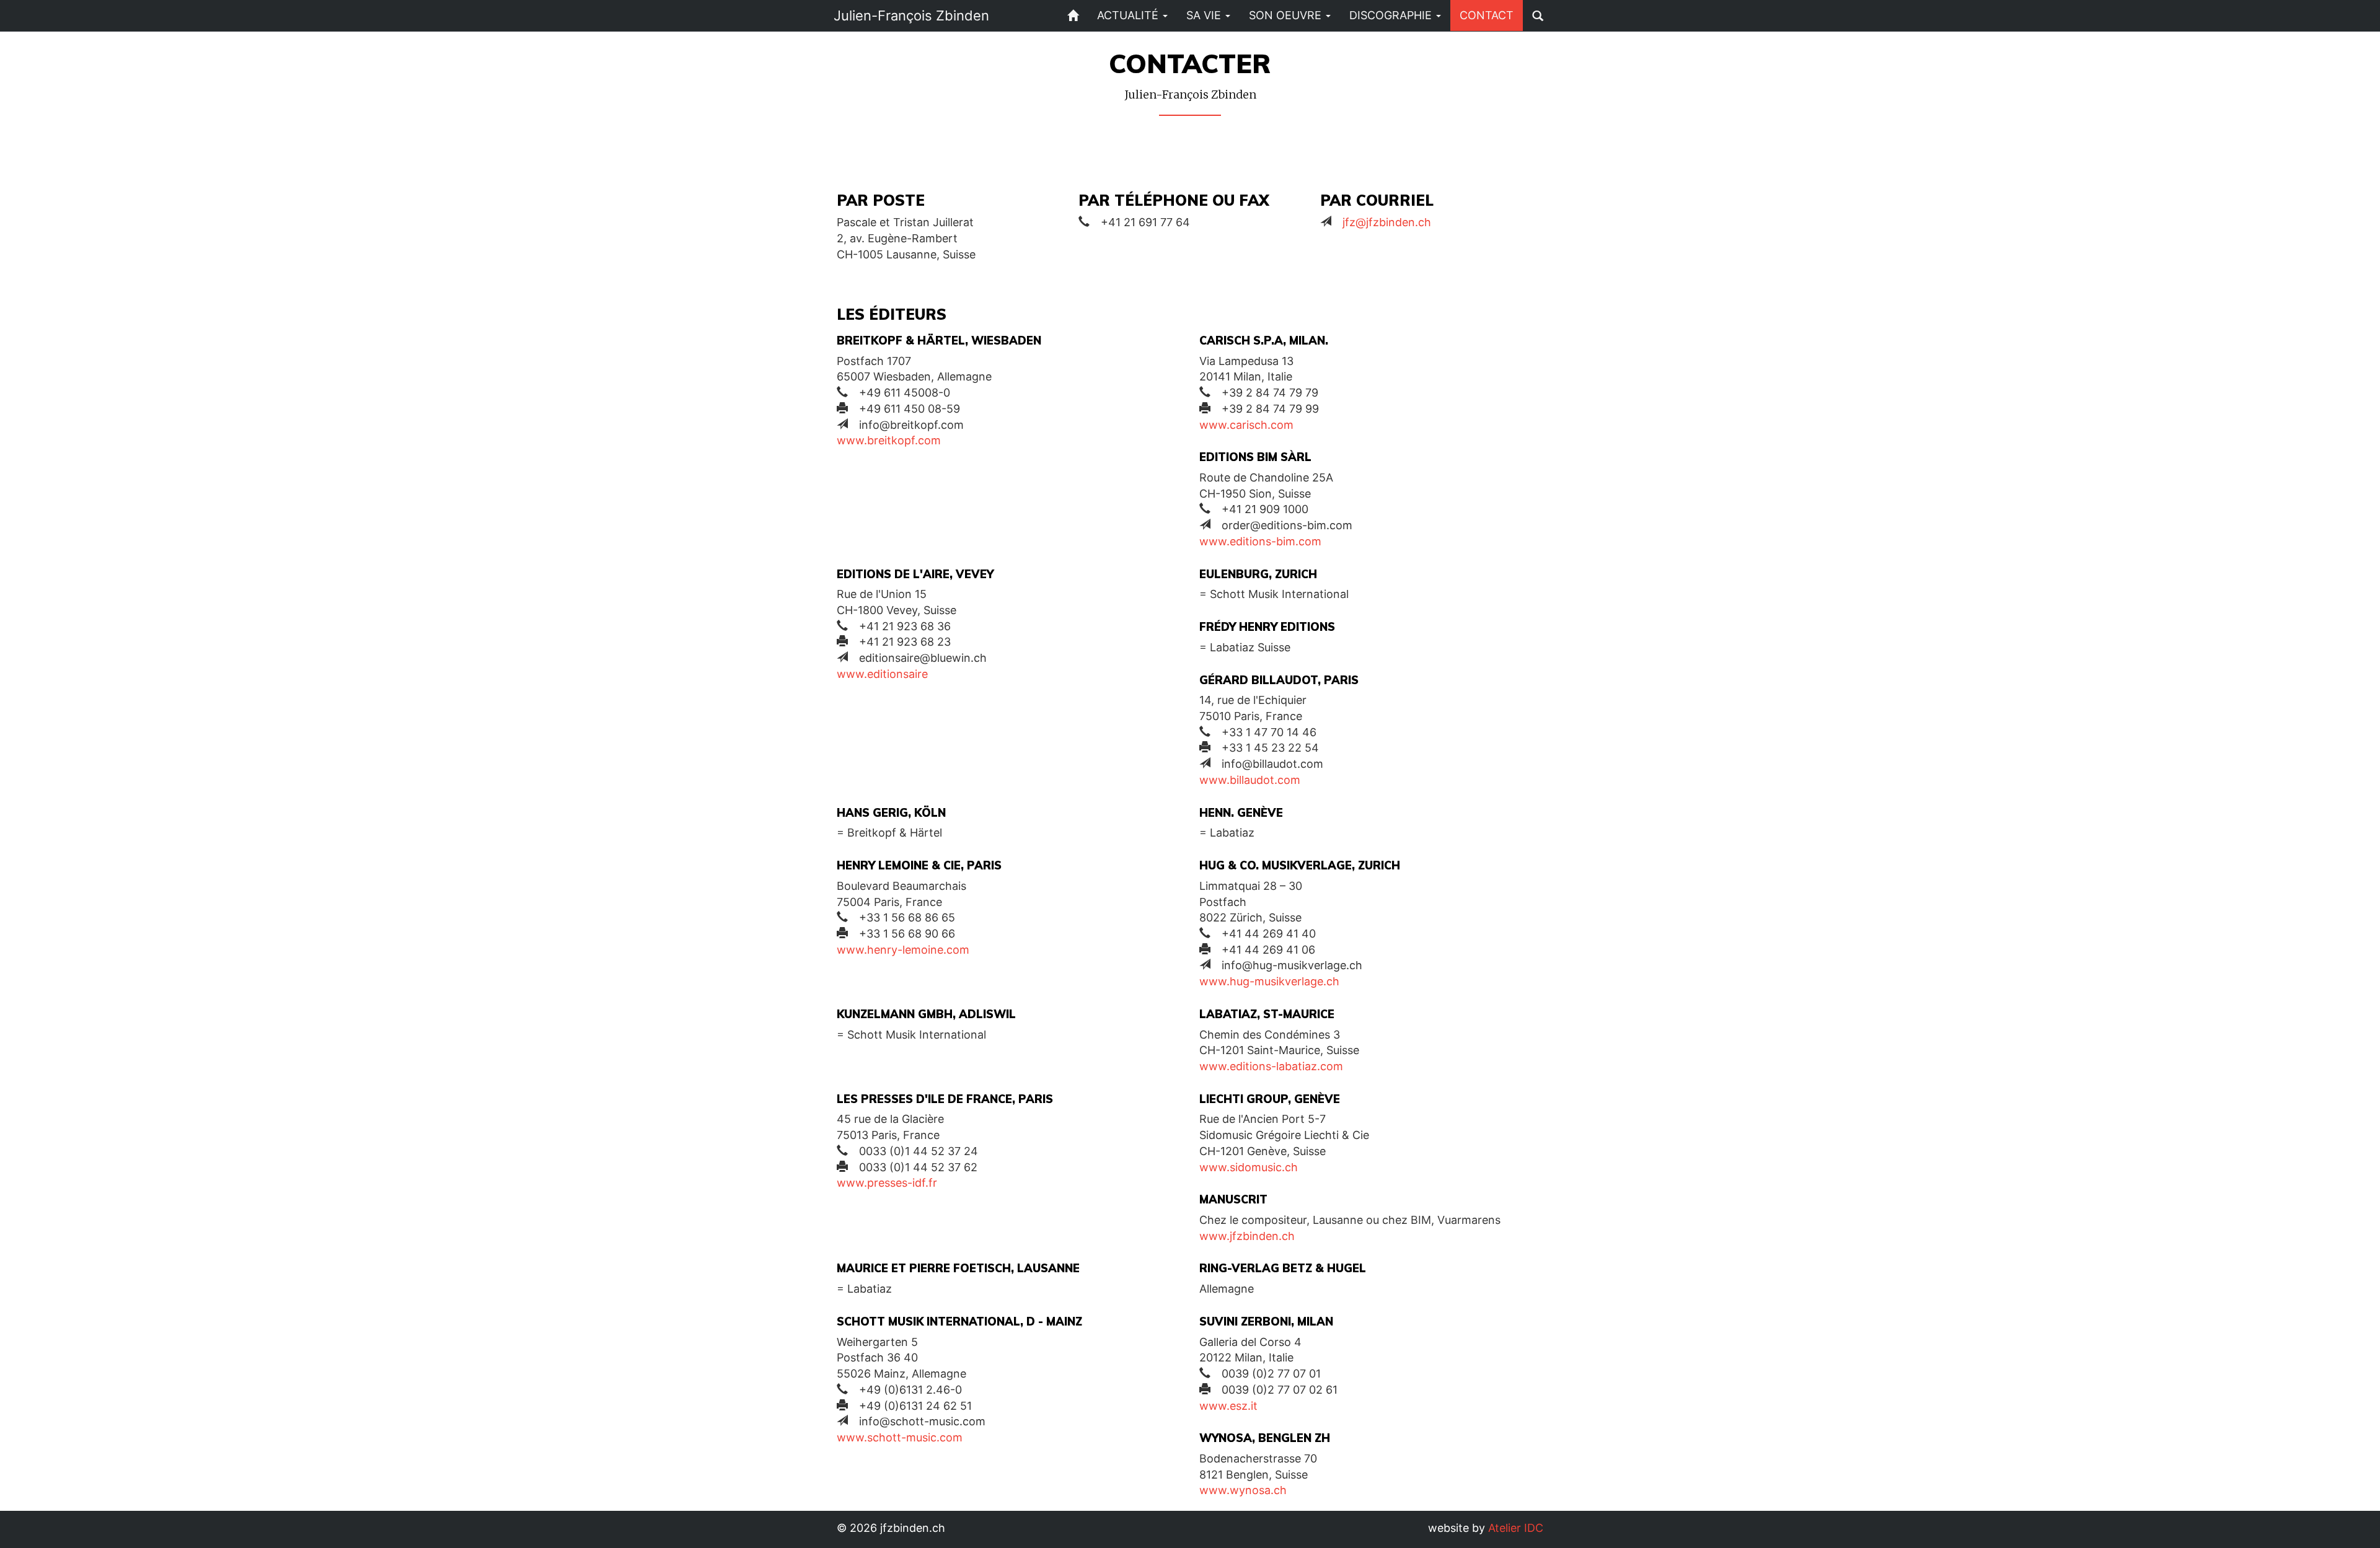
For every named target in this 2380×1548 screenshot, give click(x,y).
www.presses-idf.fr (887, 1183)
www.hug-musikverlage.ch (1269, 981)
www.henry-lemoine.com (903, 950)
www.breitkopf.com (889, 440)
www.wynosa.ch (1243, 1490)
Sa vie (1205, 15)
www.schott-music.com (900, 1437)
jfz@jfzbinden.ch (1387, 222)
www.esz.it (1228, 1406)
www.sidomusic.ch (1249, 1167)
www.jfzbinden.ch (1247, 1236)
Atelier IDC (1516, 1528)
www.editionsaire (882, 674)
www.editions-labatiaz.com (1271, 1066)
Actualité (1129, 15)
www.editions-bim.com (1260, 541)
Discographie (1392, 15)
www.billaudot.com (1250, 780)
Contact (1487, 15)
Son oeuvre (1287, 15)
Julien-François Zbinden (911, 15)
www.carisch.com (1246, 425)
